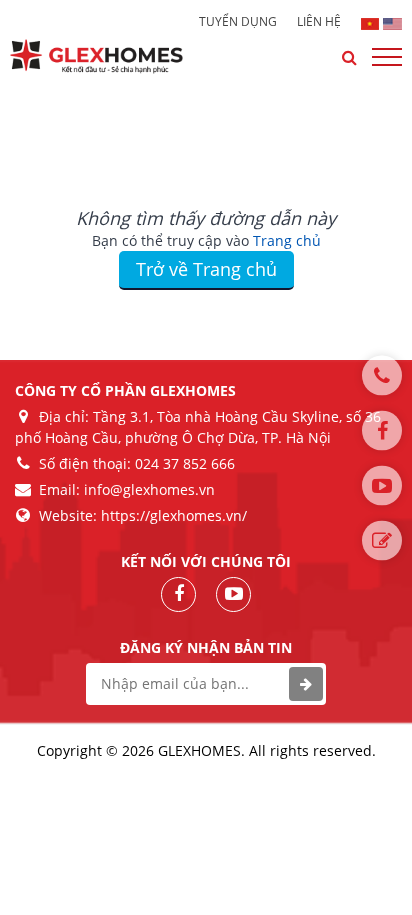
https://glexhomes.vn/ (174, 515)
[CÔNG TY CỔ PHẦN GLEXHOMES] (111, 56)
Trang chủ (287, 240)
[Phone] (382, 375)
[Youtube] (382, 485)
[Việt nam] (370, 22)
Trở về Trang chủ (206, 269)
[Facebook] (382, 430)
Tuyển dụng (238, 22)
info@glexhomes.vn (149, 489)
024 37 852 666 (185, 463)
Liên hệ (319, 22)
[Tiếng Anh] (392, 22)
